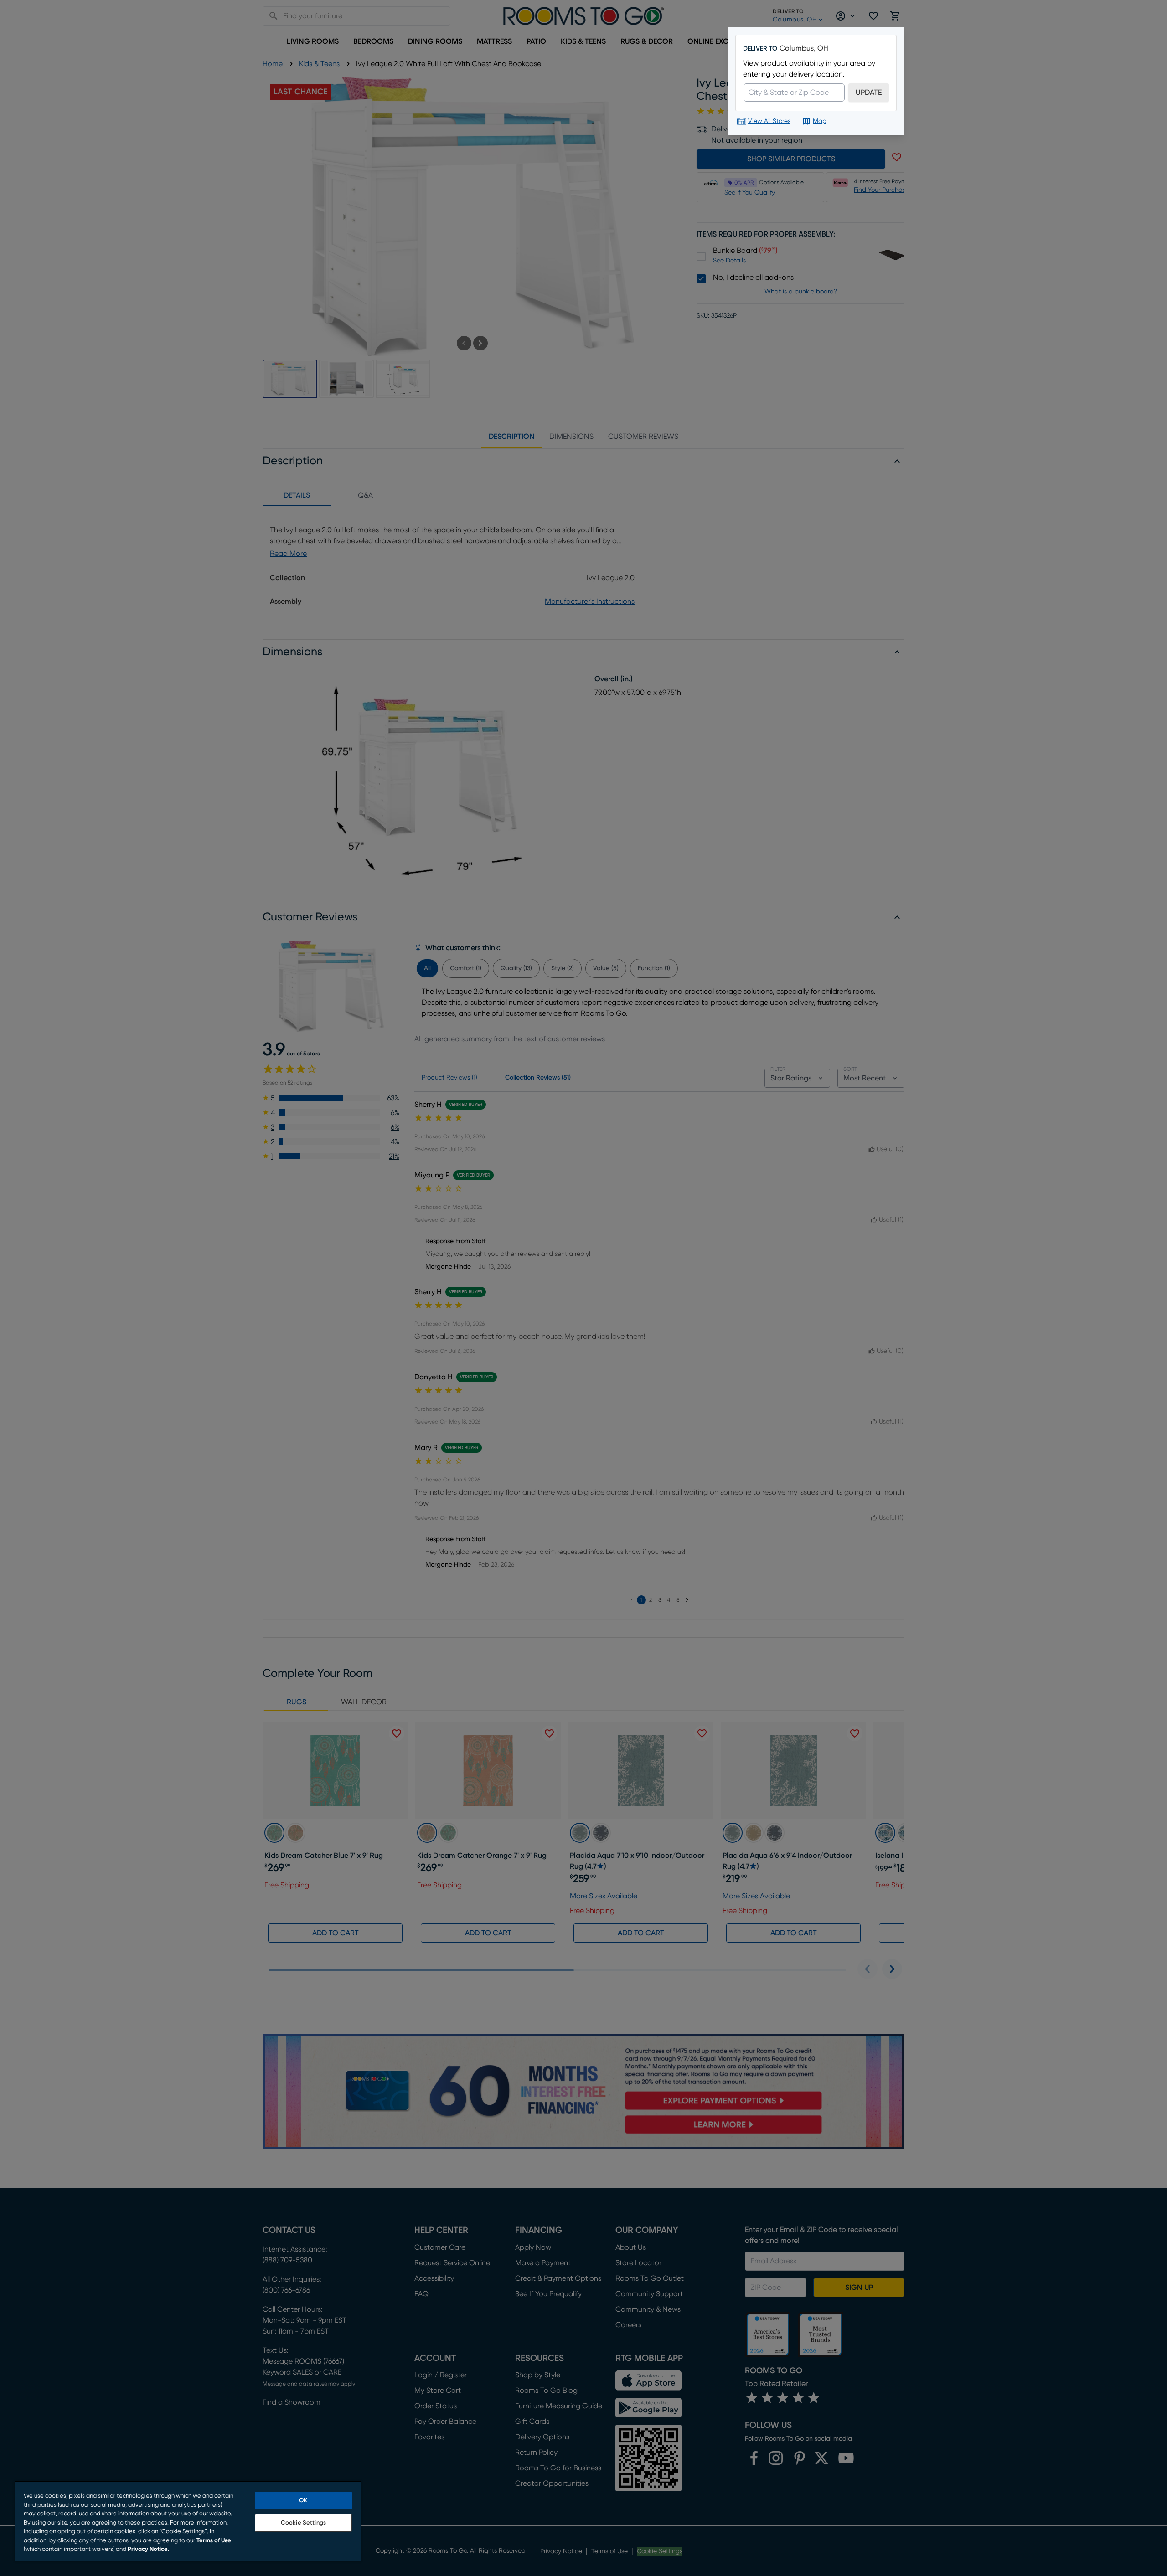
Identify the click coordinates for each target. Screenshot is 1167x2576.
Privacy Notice (148, 2549)
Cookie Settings (303, 2523)
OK (303, 2501)
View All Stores (769, 121)
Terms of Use (214, 2541)
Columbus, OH (804, 48)
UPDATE (869, 93)
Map (820, 121)
